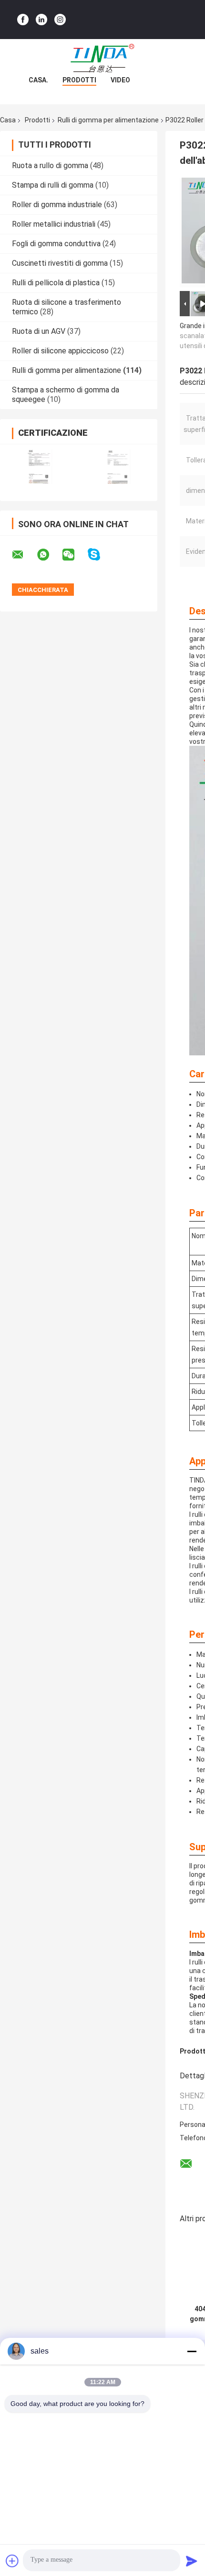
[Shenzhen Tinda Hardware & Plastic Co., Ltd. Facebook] (23, 20)
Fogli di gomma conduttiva (56, 244)
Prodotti (79, 80)
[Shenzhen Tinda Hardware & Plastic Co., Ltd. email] (24, 555)
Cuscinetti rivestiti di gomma (60, 263)
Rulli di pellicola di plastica (56, 283)
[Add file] (12, 2561)
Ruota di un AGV (39, 331)
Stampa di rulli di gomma (53, 185)
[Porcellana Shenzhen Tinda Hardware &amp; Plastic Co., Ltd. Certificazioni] (39, 466)
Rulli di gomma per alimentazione (108, 120)
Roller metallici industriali (54, 224)
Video (120, 80)
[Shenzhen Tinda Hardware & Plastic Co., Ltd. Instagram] (60, 20)
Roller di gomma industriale (57, 205)
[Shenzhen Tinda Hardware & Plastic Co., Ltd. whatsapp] (49, 555)
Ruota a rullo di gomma (50, 165)
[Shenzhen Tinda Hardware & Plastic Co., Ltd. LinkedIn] (41, 20)
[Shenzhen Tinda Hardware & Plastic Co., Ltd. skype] (100, 555)
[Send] (192, 2561)
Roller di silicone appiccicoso (60, 351)
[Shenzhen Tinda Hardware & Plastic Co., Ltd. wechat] (74, 555)
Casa (8, 120)
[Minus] (192, 2351)
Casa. (38, 80)
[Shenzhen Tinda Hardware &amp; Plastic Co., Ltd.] (102, 58)
